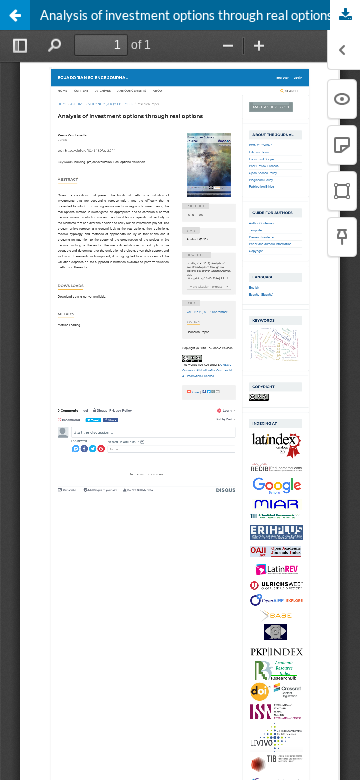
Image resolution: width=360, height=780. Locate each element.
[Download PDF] (345, 15)
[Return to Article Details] (15, 15)
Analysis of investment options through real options (186, 15)
